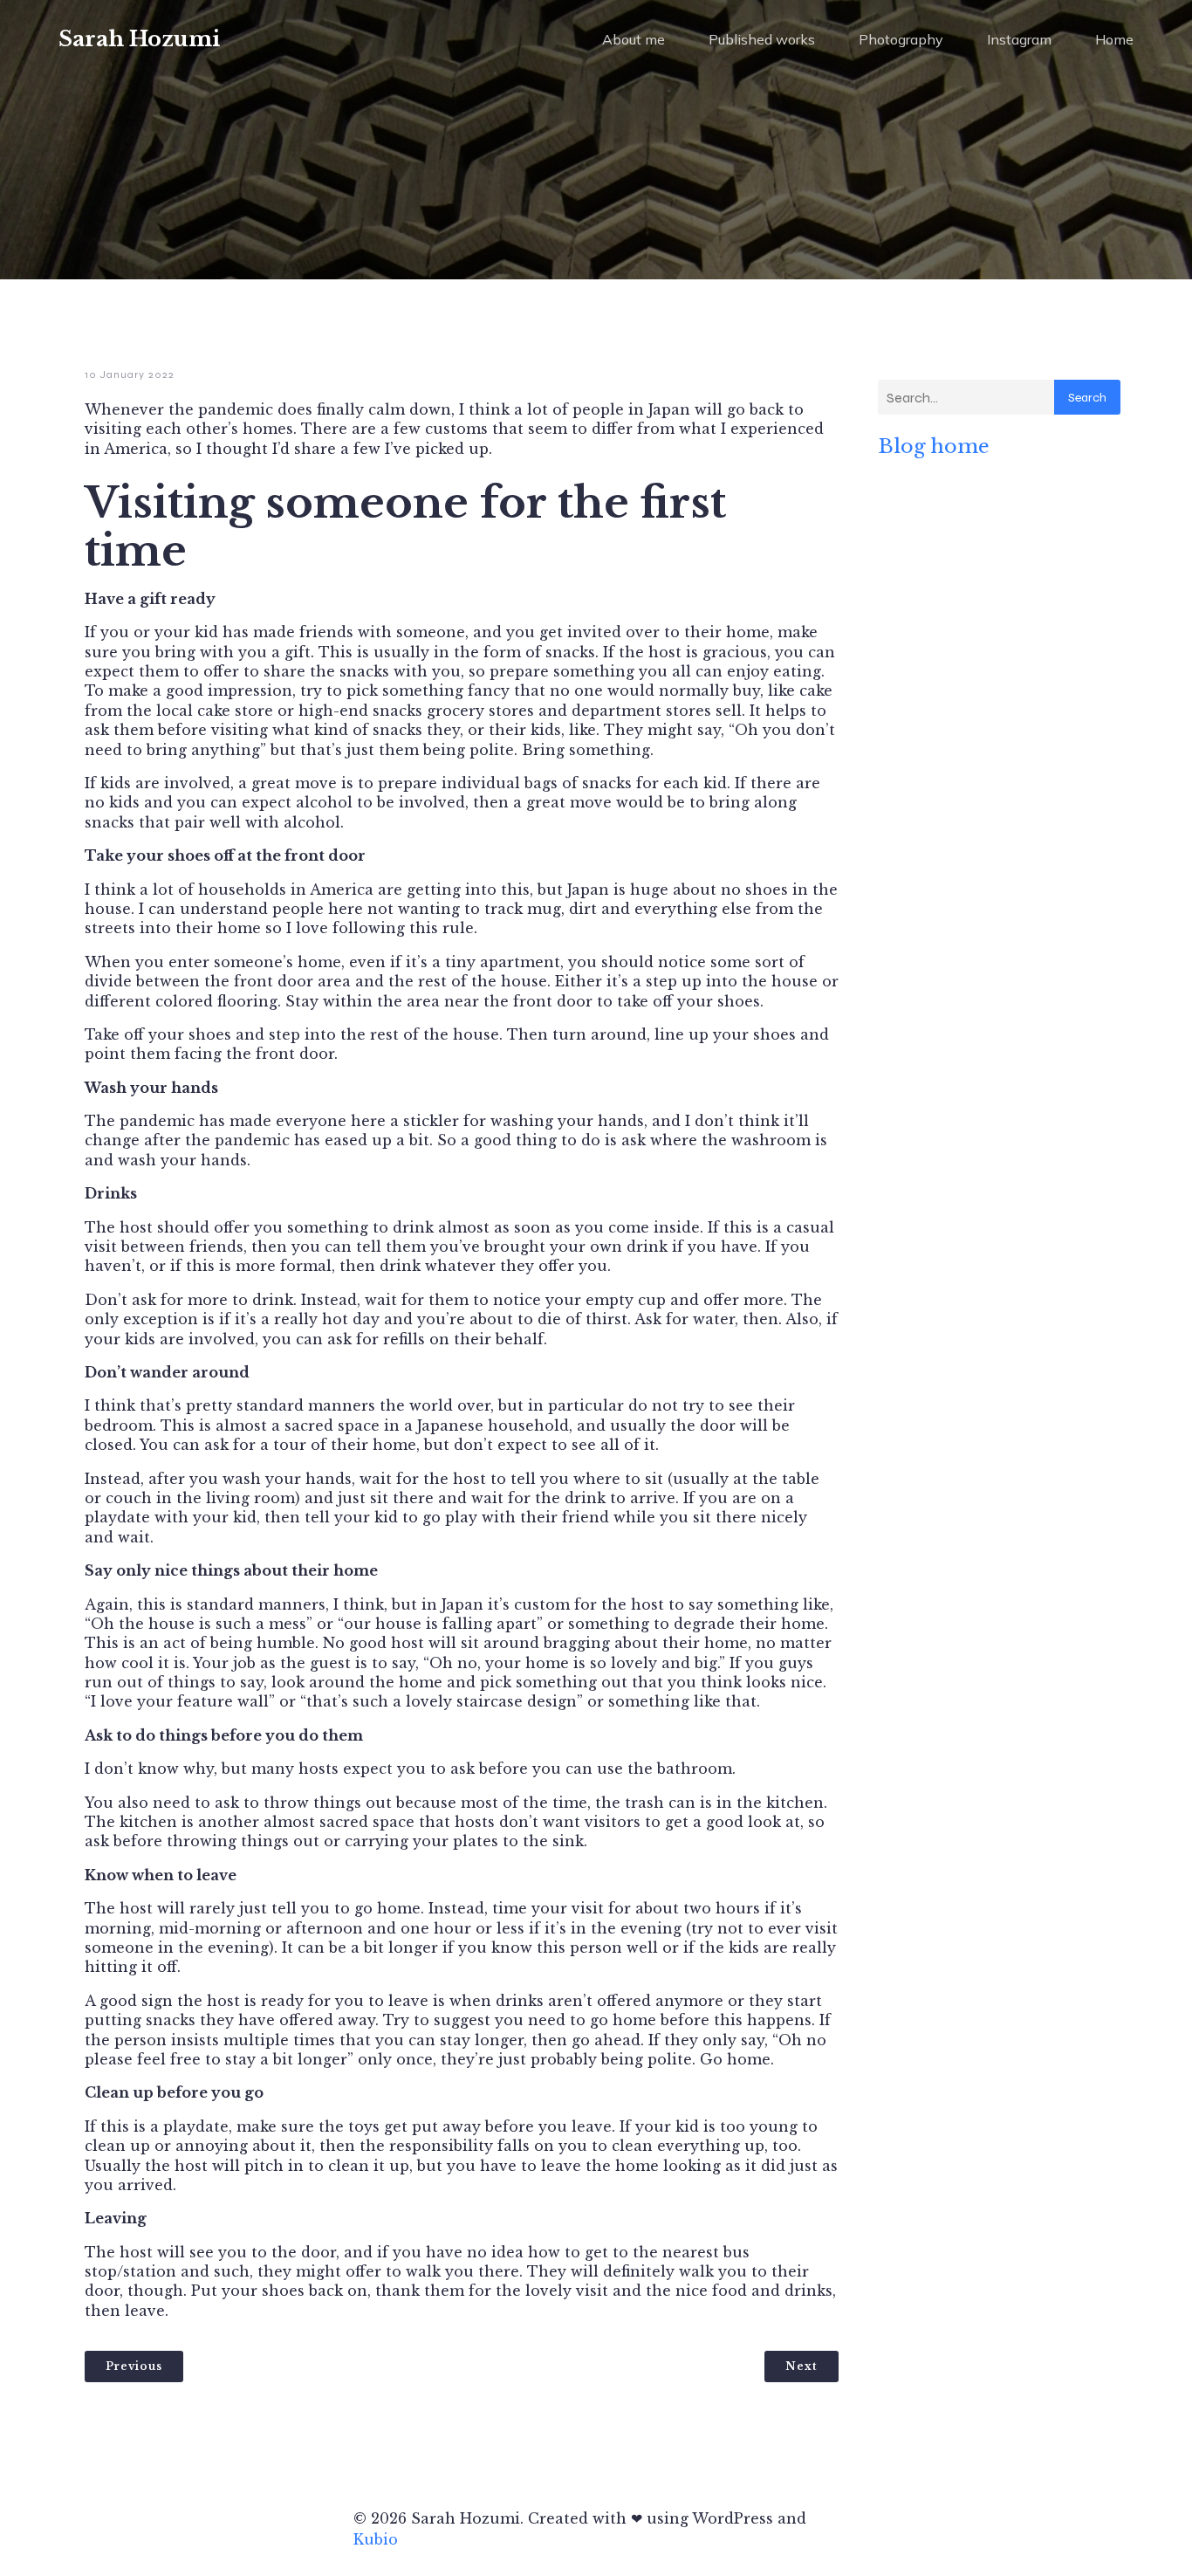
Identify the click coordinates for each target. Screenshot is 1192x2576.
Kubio (376, 2539)
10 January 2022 (130, 374)
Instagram (1019, 39)
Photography (901, 39)
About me (634, 39)
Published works (762, 39)
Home (1114, 39)
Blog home (934, 446)
